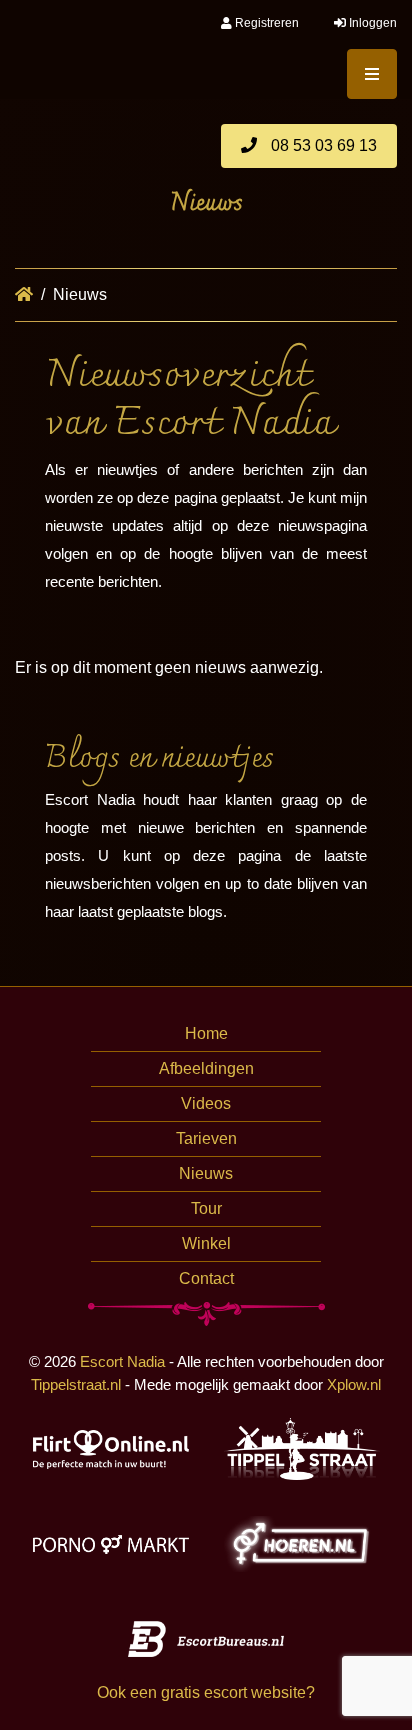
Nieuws (206, 1173)
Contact (206, 1278)
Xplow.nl (354, 1384)
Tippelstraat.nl (76, 1384)
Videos (206, 1103)
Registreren (265, 23)
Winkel (206, 1243)
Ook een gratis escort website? (206, 1692)
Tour (206, 1208)
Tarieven (206, 1138)
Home (206, 1033)
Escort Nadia (122, 1361)
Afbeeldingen (206, 1068)
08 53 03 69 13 (322, 145)
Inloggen (371, 23)
